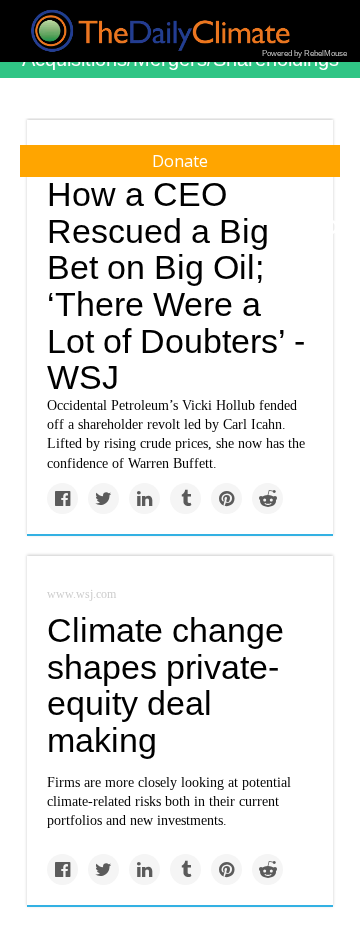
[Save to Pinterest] (226, 498)
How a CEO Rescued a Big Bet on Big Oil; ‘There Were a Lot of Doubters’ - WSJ (176, 285)
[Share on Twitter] (103, 498)
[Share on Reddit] (267, 498)
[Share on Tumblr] (185, 498)
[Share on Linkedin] (144, 498)
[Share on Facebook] (62, 498)
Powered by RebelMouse (304, 53)
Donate (180, 161)
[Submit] (332, 228)
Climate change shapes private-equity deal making (165, 685)
